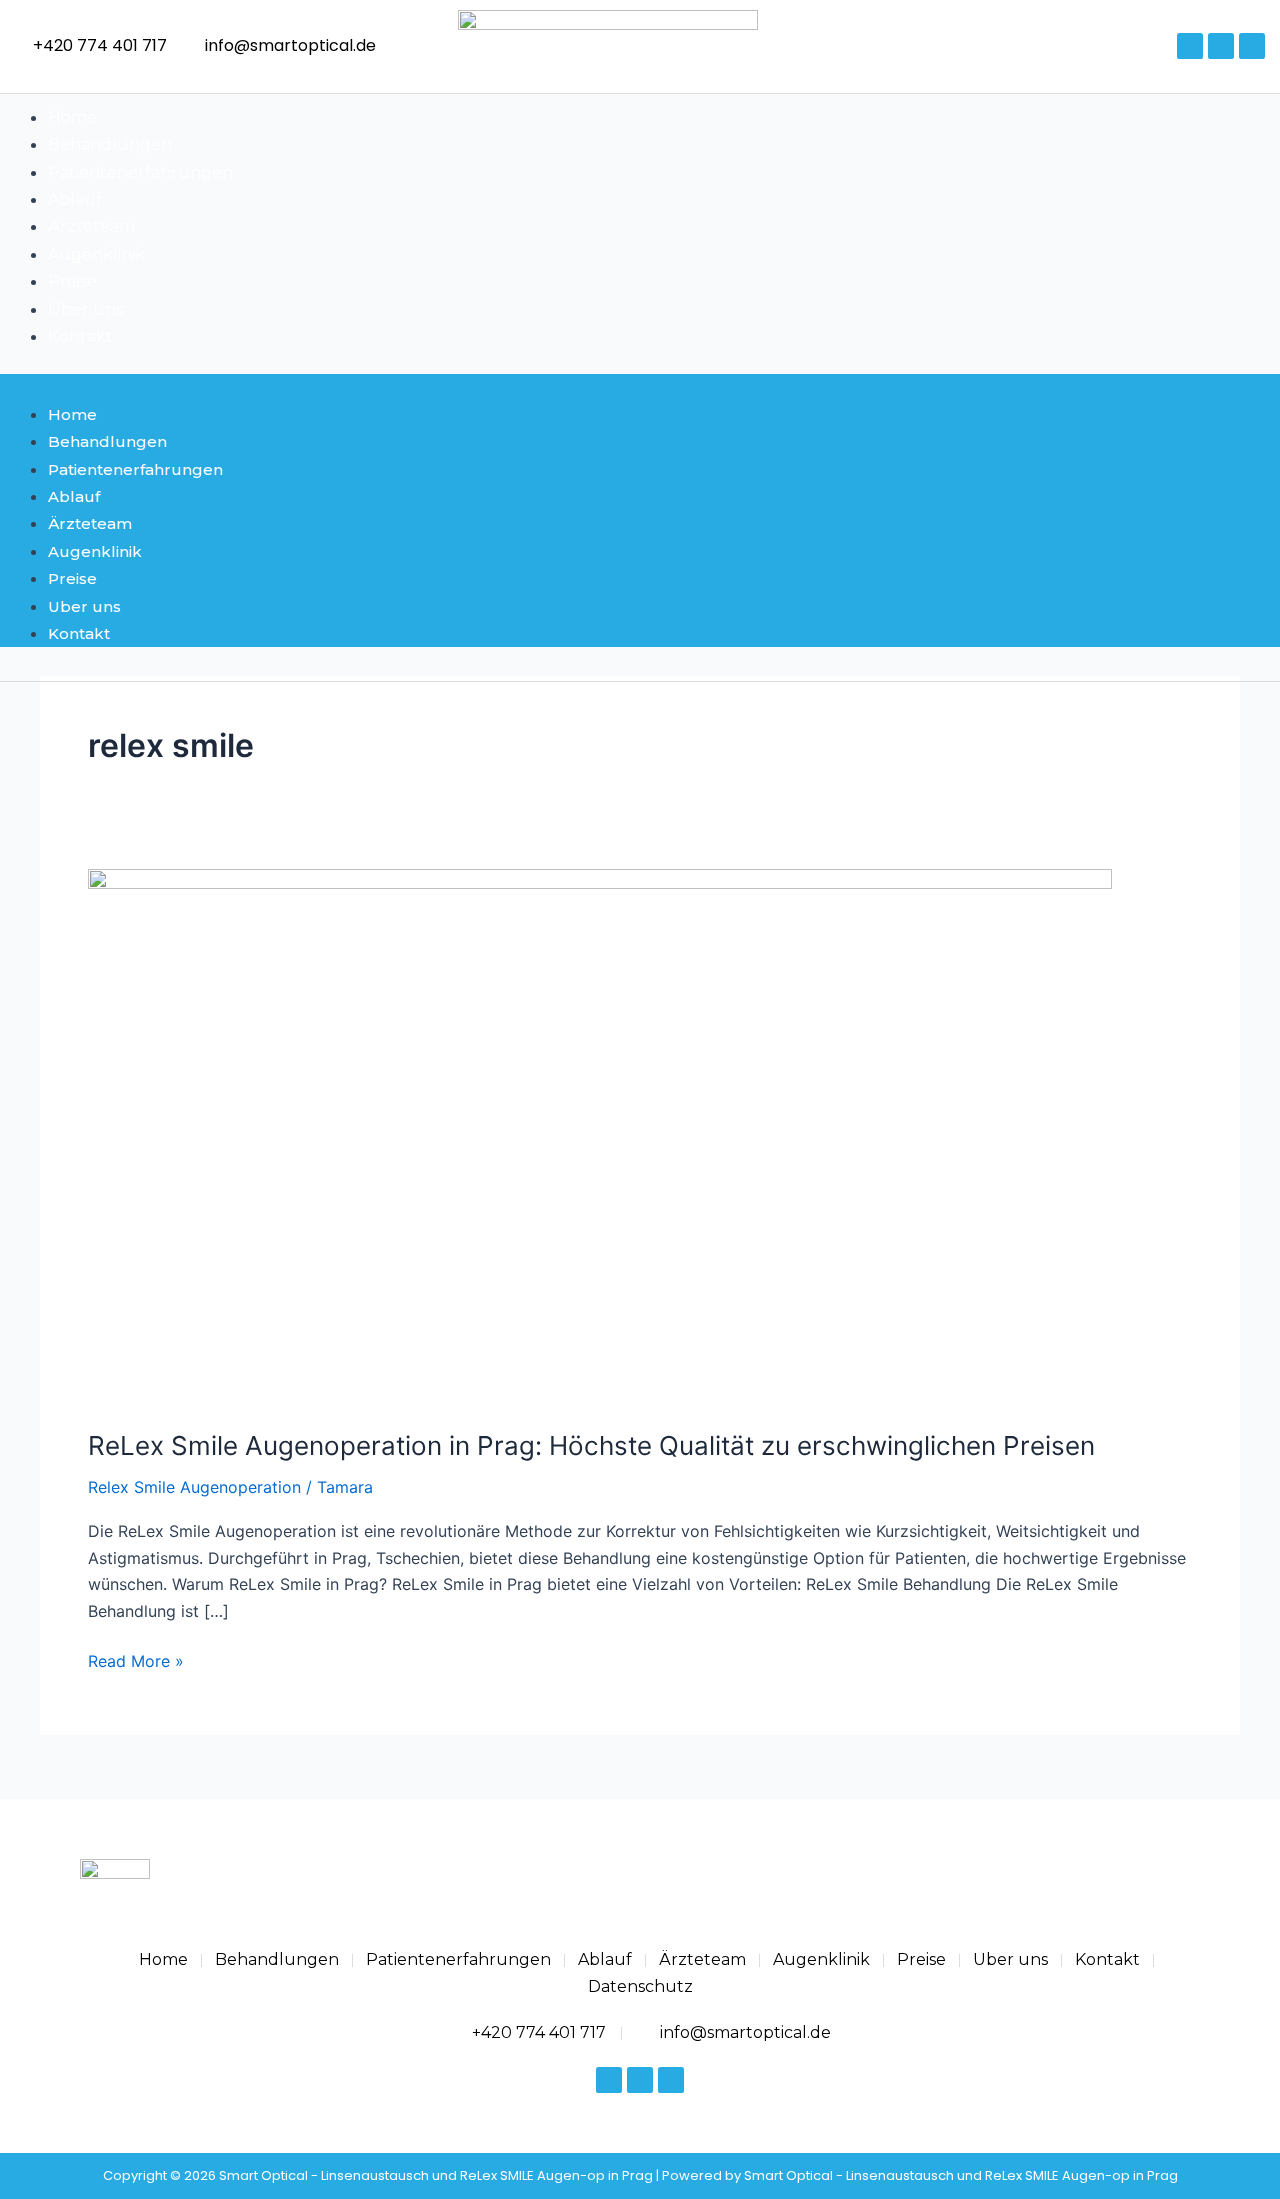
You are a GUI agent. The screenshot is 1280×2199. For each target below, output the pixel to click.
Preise (72, 281)
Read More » (136, 1659)
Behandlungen (110, 144)
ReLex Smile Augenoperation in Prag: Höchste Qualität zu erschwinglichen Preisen (591, 1445)
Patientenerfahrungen (140, 172)
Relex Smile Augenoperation (194, 1487)
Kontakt (80, 336)
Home (72, 117)
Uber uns (85, 309)
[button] (640, 387)
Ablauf (75, 199)
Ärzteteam (91, 226)
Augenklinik (96, 254)
